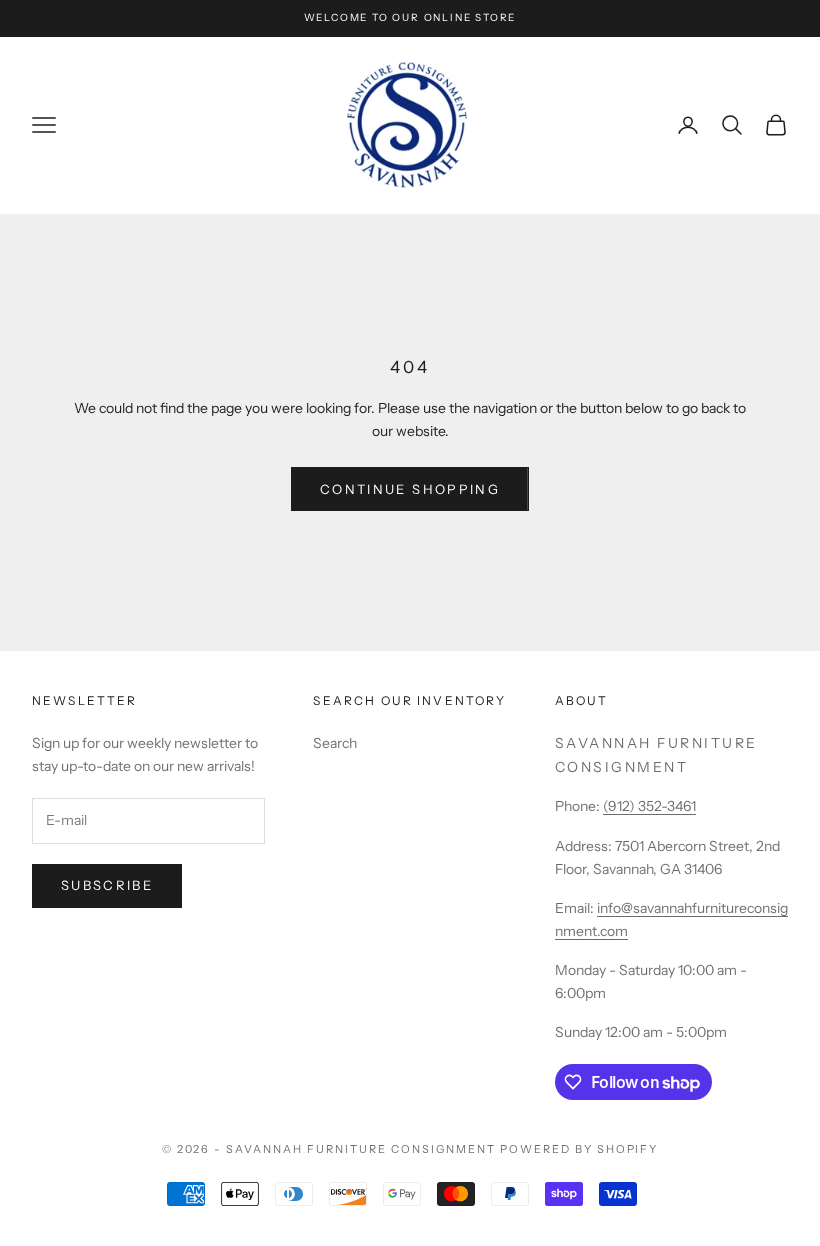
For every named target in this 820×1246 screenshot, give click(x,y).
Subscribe (107, 885)
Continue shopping (410, 489)
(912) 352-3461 (649, 806)
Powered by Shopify (579, 1149)
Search (335, 743)
